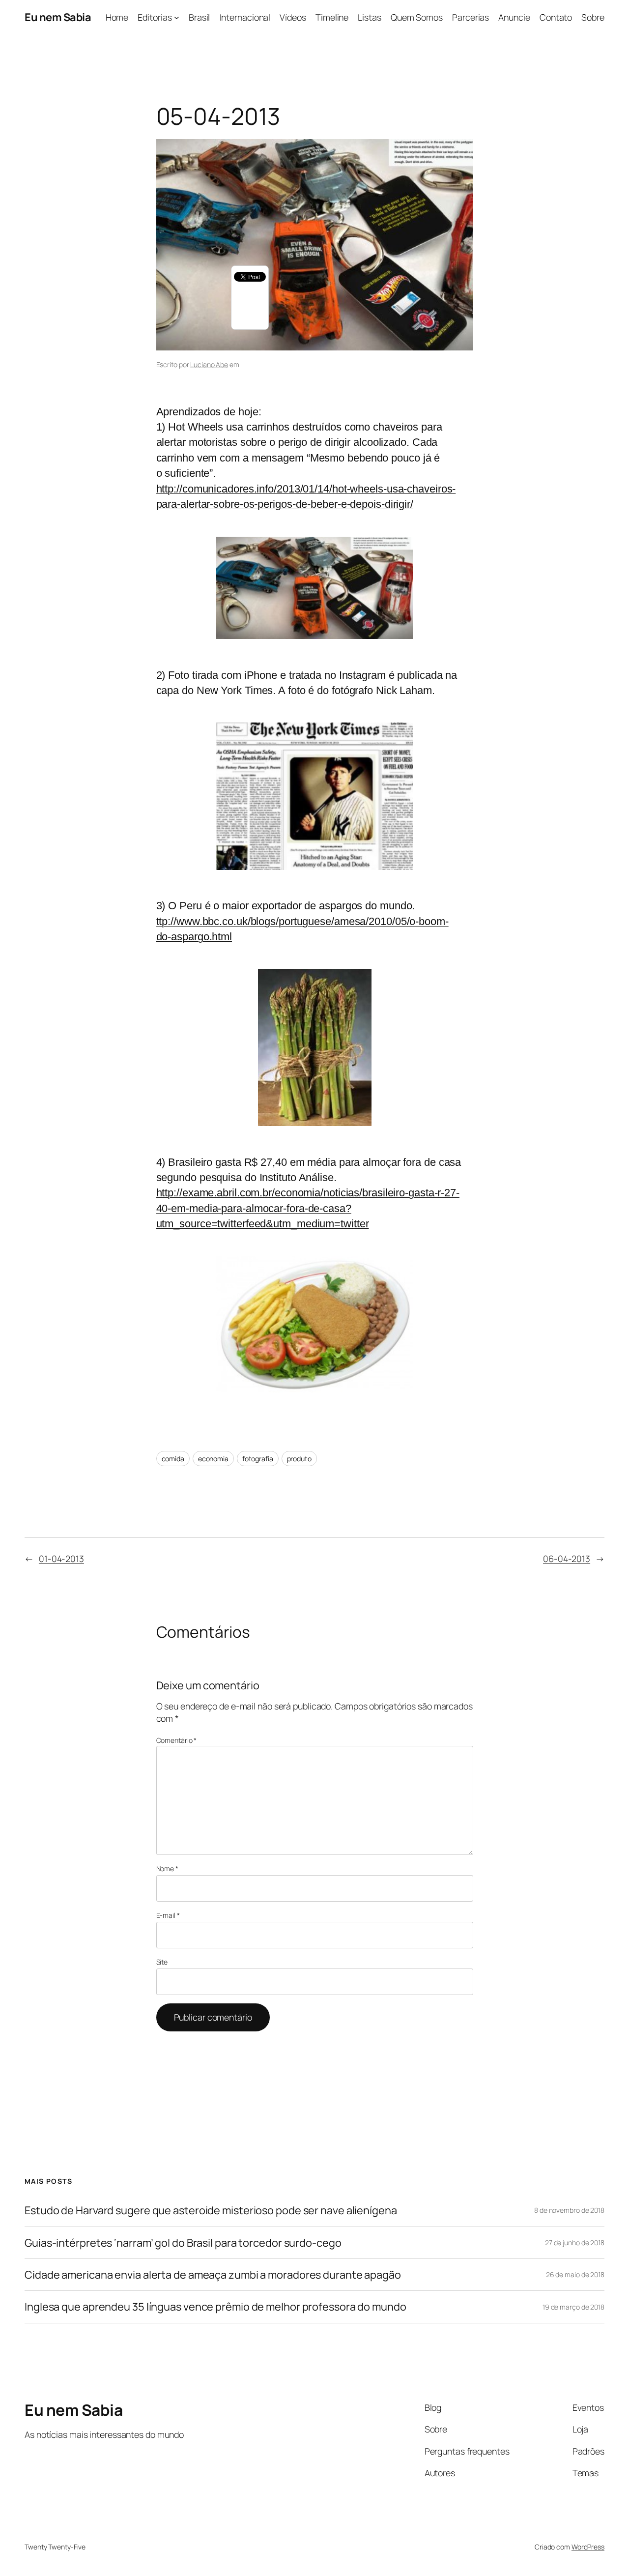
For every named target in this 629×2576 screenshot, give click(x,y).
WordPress (588, 2547)
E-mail (168, 1915)
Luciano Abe (209, 364)
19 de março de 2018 (573, 2307)
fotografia (258, 1459)
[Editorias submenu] (177, 17)
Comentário (177, 1740)
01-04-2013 (61, 1559)
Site (162, 1962)
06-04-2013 (567, 1559)
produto (299, 1459)
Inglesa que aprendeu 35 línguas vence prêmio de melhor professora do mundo (215, 2307)
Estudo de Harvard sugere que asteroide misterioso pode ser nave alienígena (211, 2210)
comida (173, 1459)
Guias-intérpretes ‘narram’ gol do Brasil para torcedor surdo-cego (183, 2243)
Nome (167, 1868)
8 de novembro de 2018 (569, 2210)
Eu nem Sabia (58, 17)
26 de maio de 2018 (575, 2274)
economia (213, 1459)
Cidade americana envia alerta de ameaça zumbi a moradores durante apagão (213, 2275)
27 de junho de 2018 (575, 2243)
